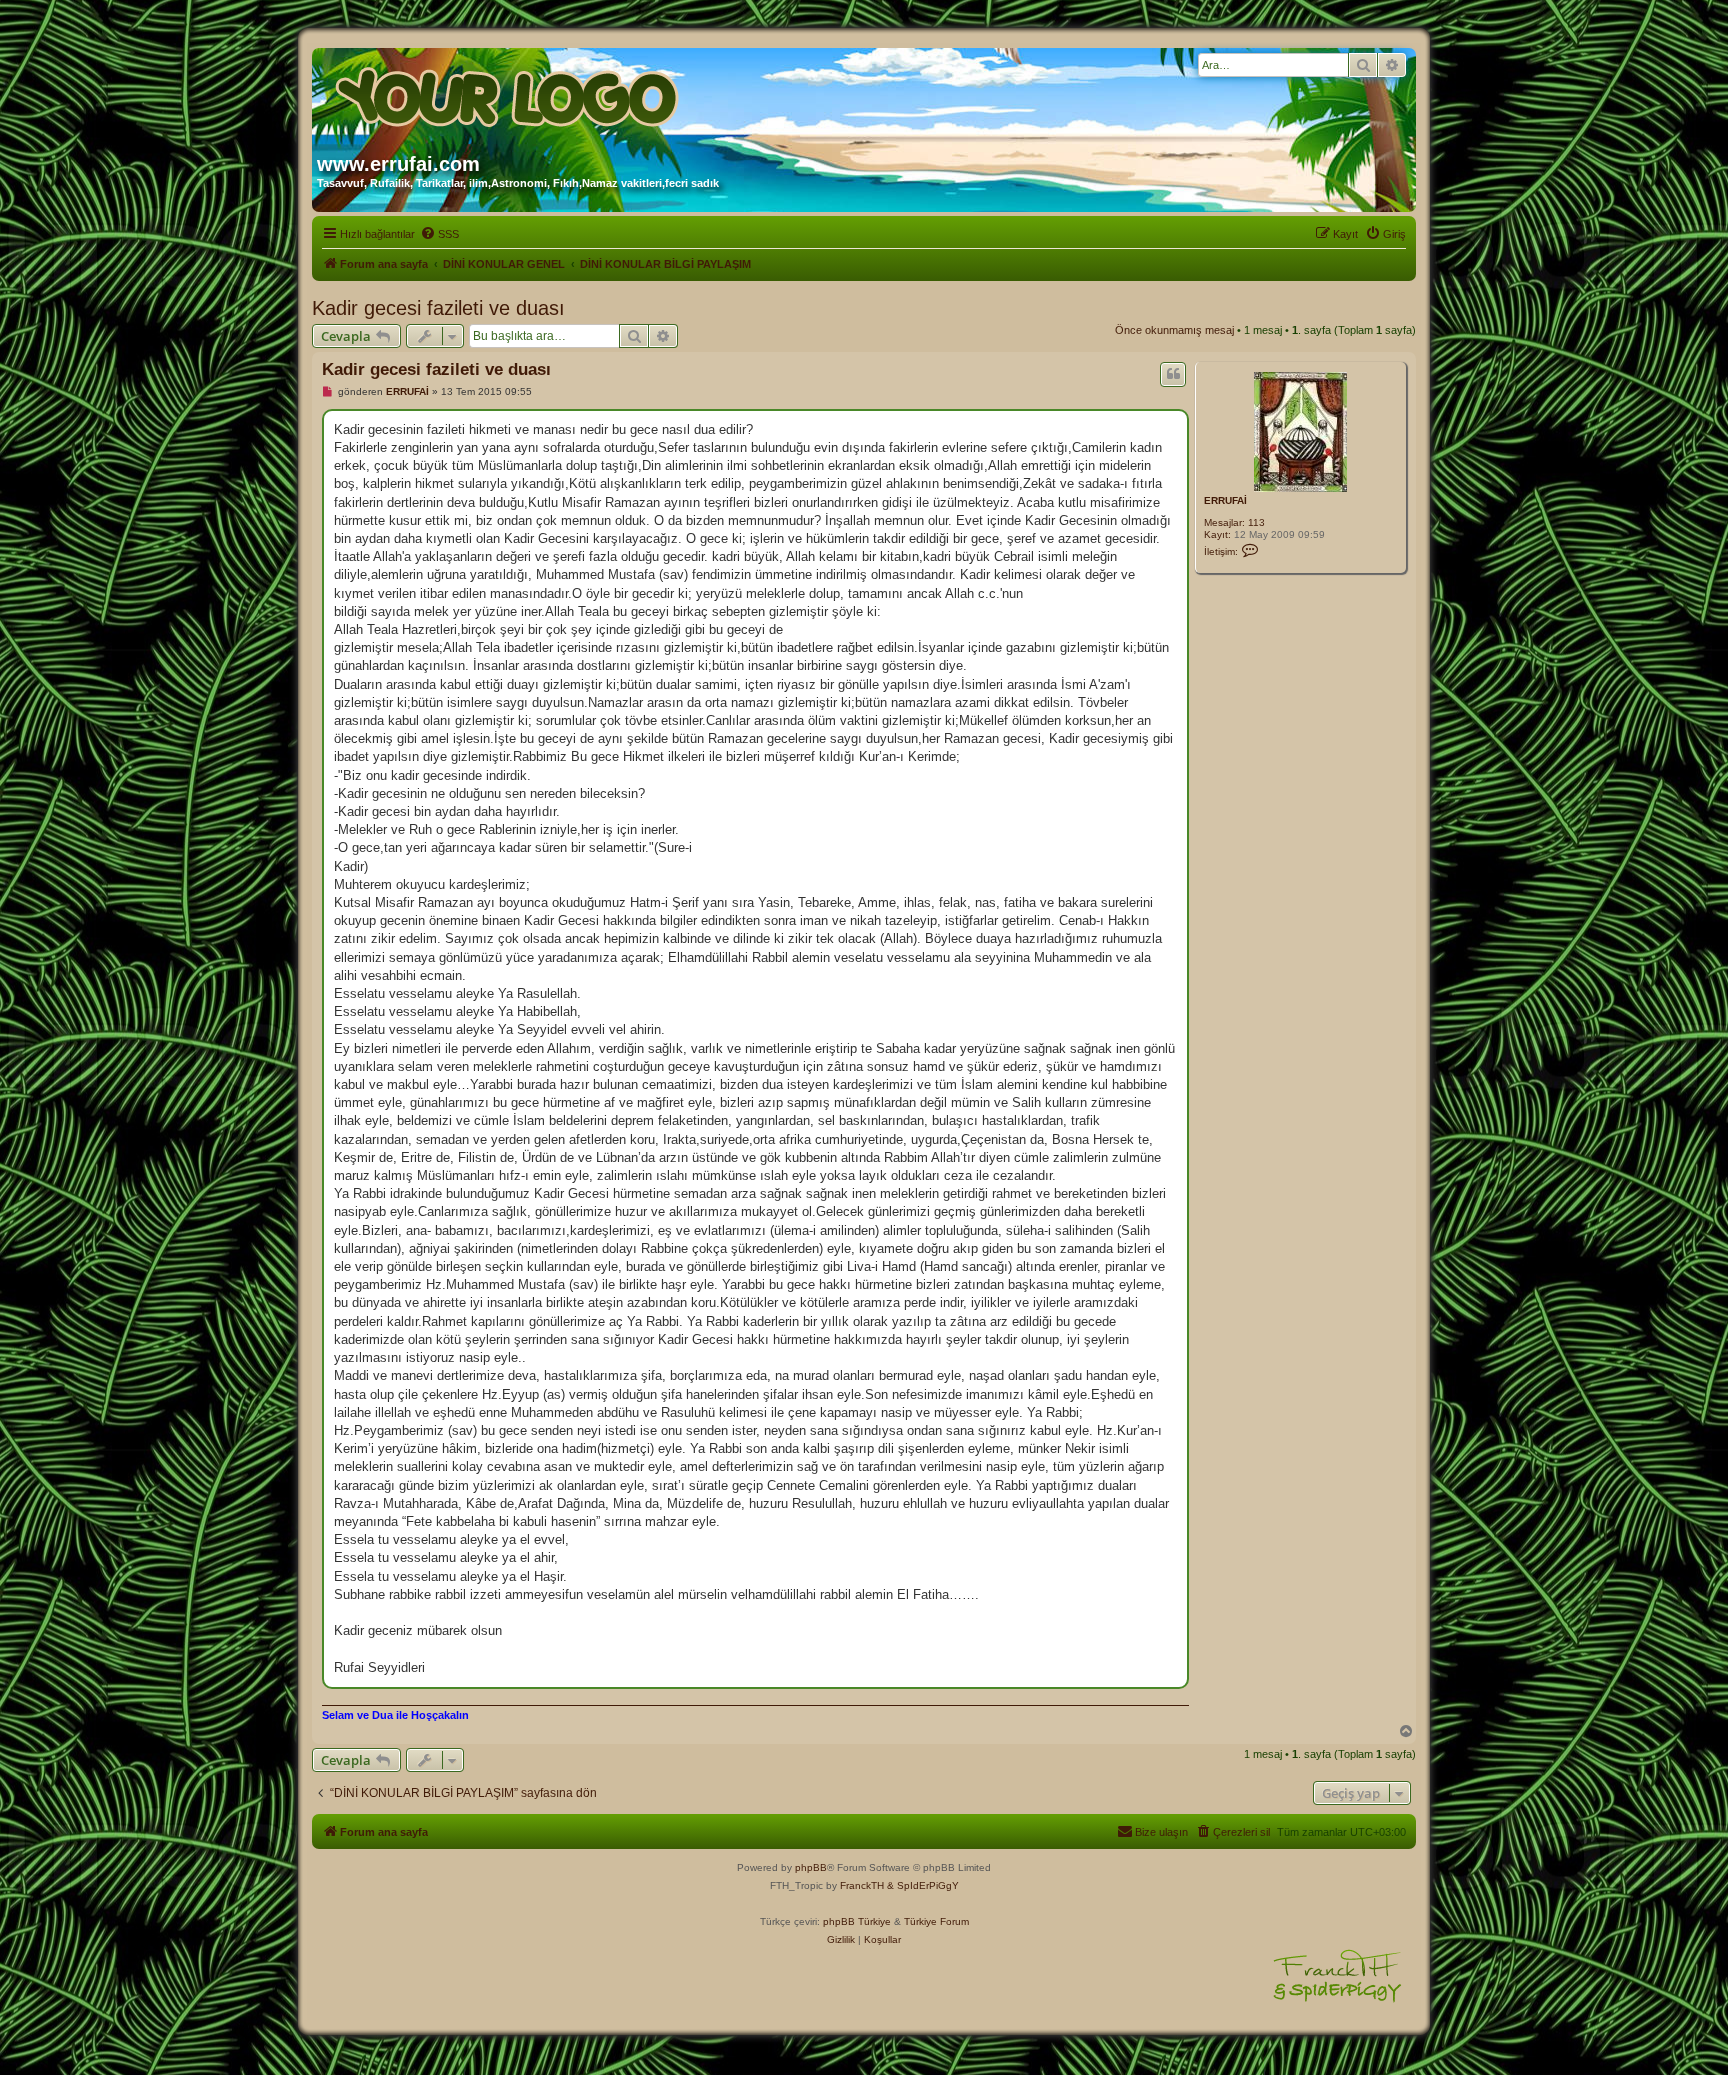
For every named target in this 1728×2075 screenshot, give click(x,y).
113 (1256, 522)
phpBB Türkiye (857, 1921)
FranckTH (862, 1885)
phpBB (811, 1867)
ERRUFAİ (1225, 500)
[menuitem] (439, 234)
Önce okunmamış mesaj (1174, 330)
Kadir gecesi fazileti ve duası (438, 308)
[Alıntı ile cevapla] (1173, 374)
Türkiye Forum (936, 1921)
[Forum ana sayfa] (509, 93)
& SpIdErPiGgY (923, 1885)
